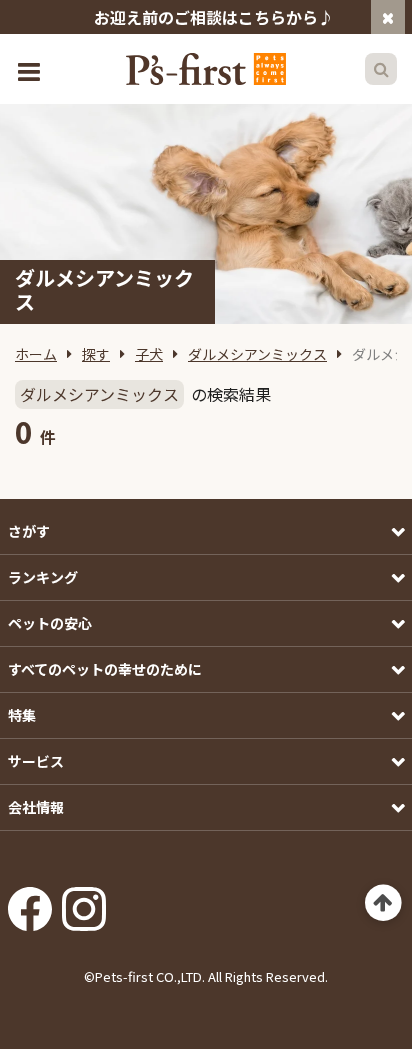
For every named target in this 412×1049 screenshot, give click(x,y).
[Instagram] (84, 902)
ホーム (36, 354)
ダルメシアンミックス (257, 354)
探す (96, 354)
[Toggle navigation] (31, 69)
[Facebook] (30, 902)
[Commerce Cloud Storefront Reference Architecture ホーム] (206, 69)
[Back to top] (383, 903)
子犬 (149, 354)
